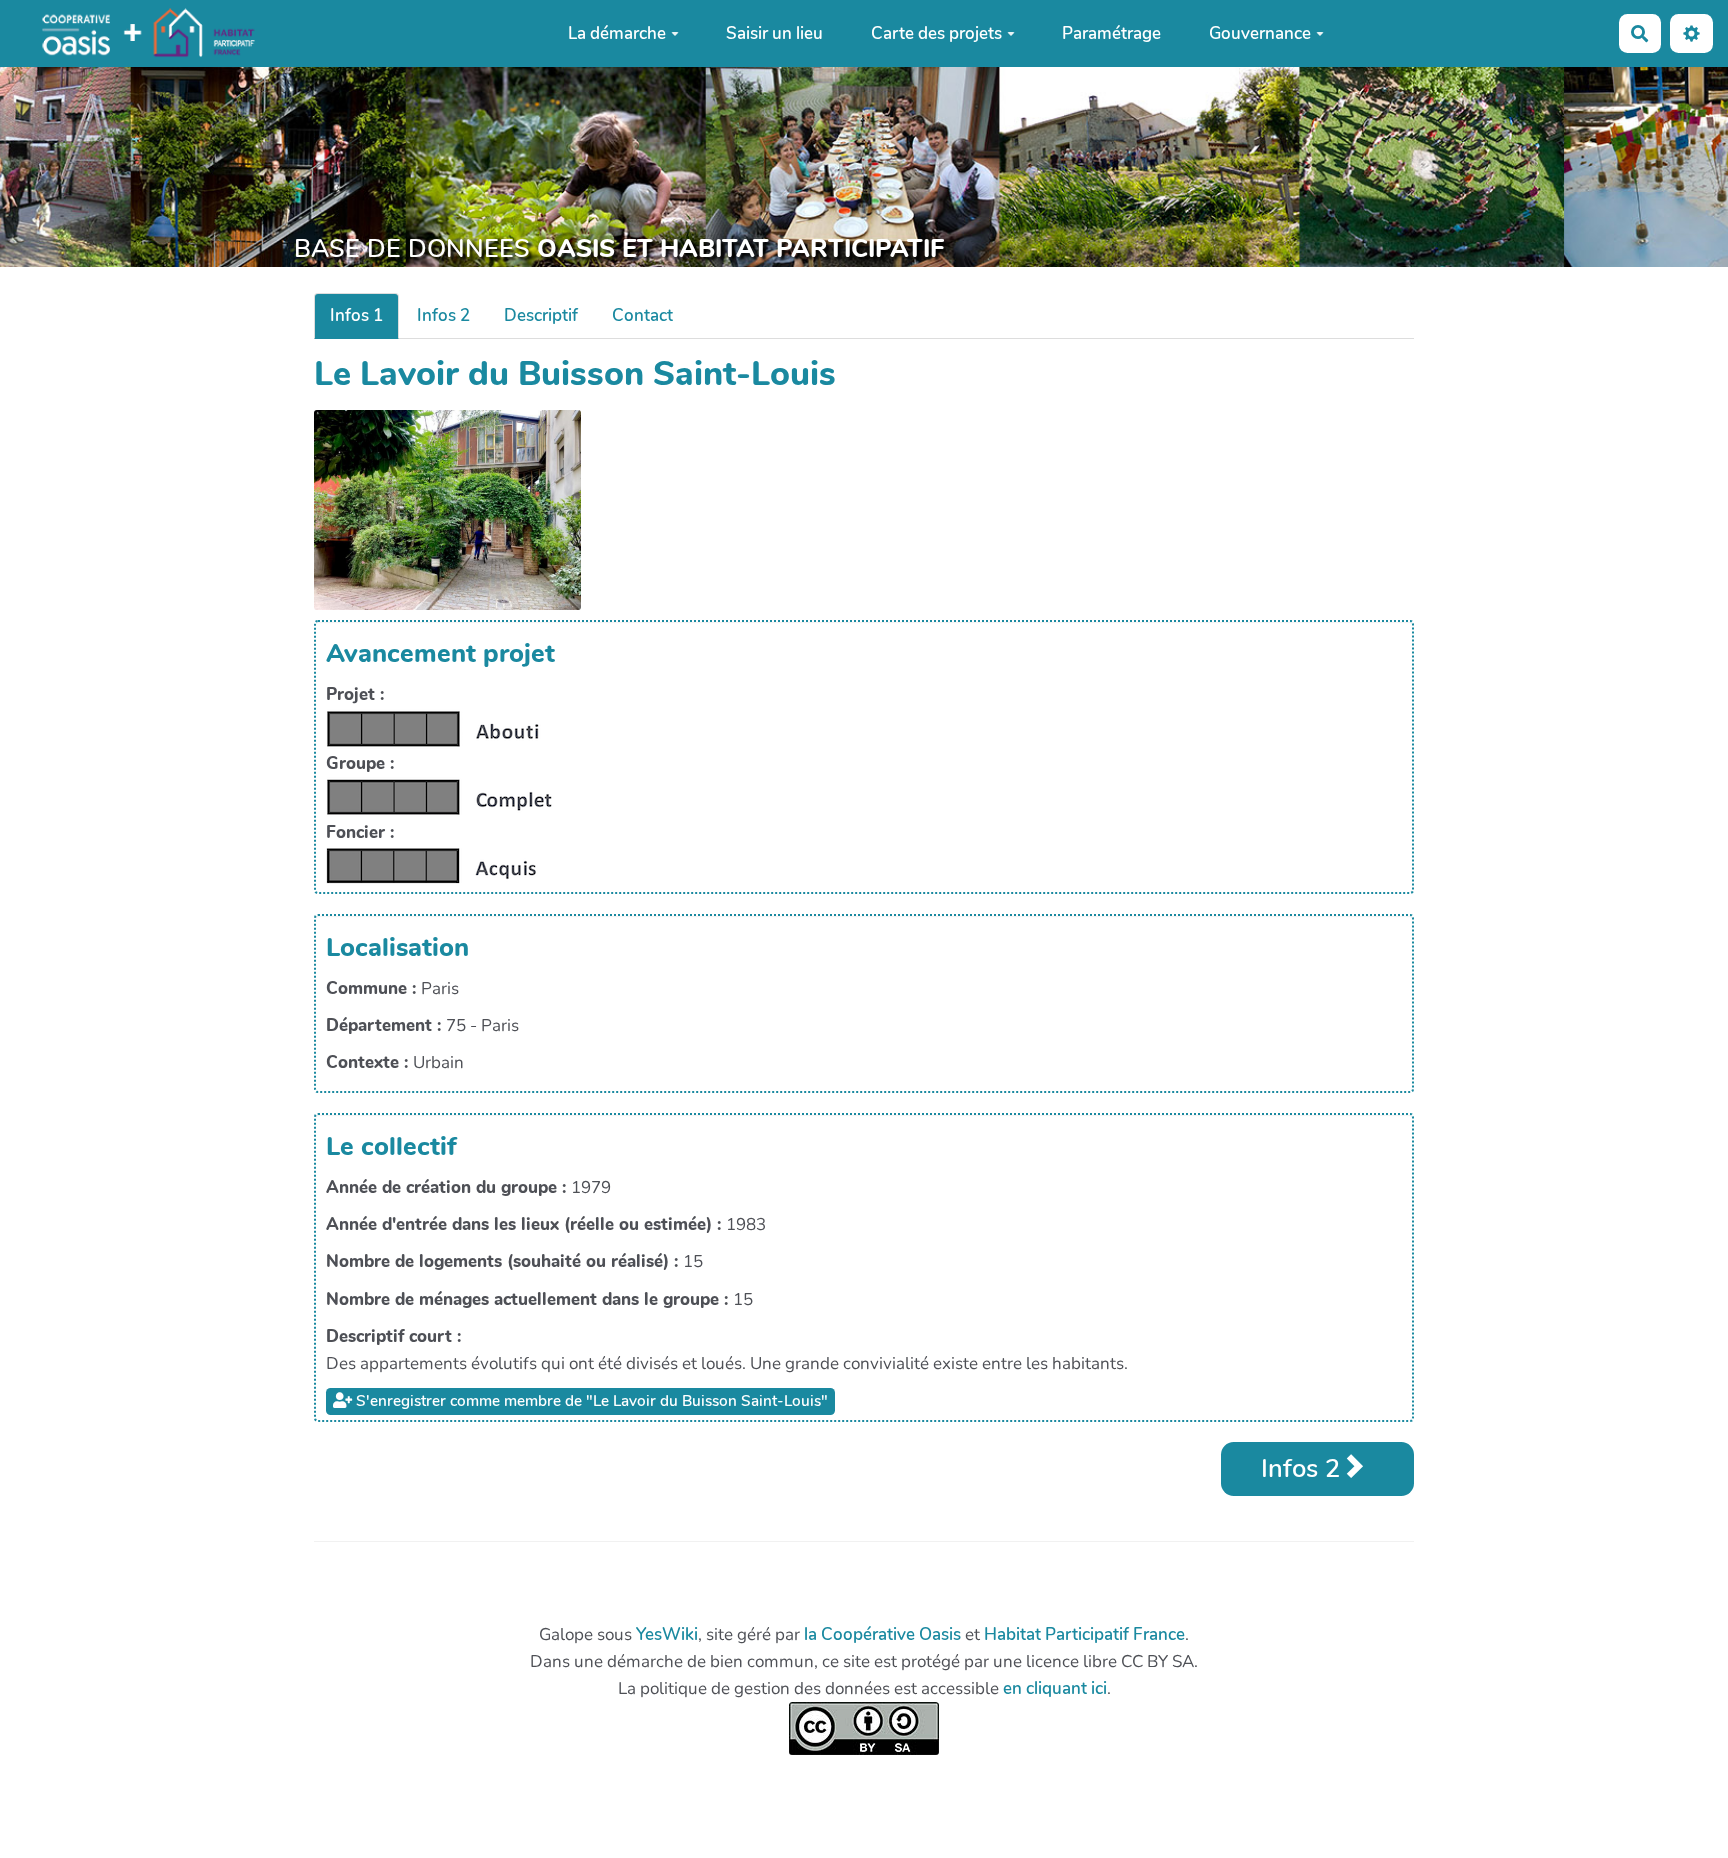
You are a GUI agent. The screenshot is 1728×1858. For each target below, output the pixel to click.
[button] (1691, 33)
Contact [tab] (642, 315)
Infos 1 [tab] (356, 315)
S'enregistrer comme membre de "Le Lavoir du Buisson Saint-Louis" (590, 1401)
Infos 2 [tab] (443, 315)
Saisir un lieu (774, 33)
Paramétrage (1111, 33)
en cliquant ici (1055, 1688)
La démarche (617, 33)
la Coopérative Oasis (882, 1634)
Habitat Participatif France (1084, 1634)
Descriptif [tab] (541, 315)
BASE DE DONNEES (619, 249)
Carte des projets (936, 33)
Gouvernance (1260, 33)
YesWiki (667, 1634)
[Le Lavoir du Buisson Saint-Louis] (447, 508)
